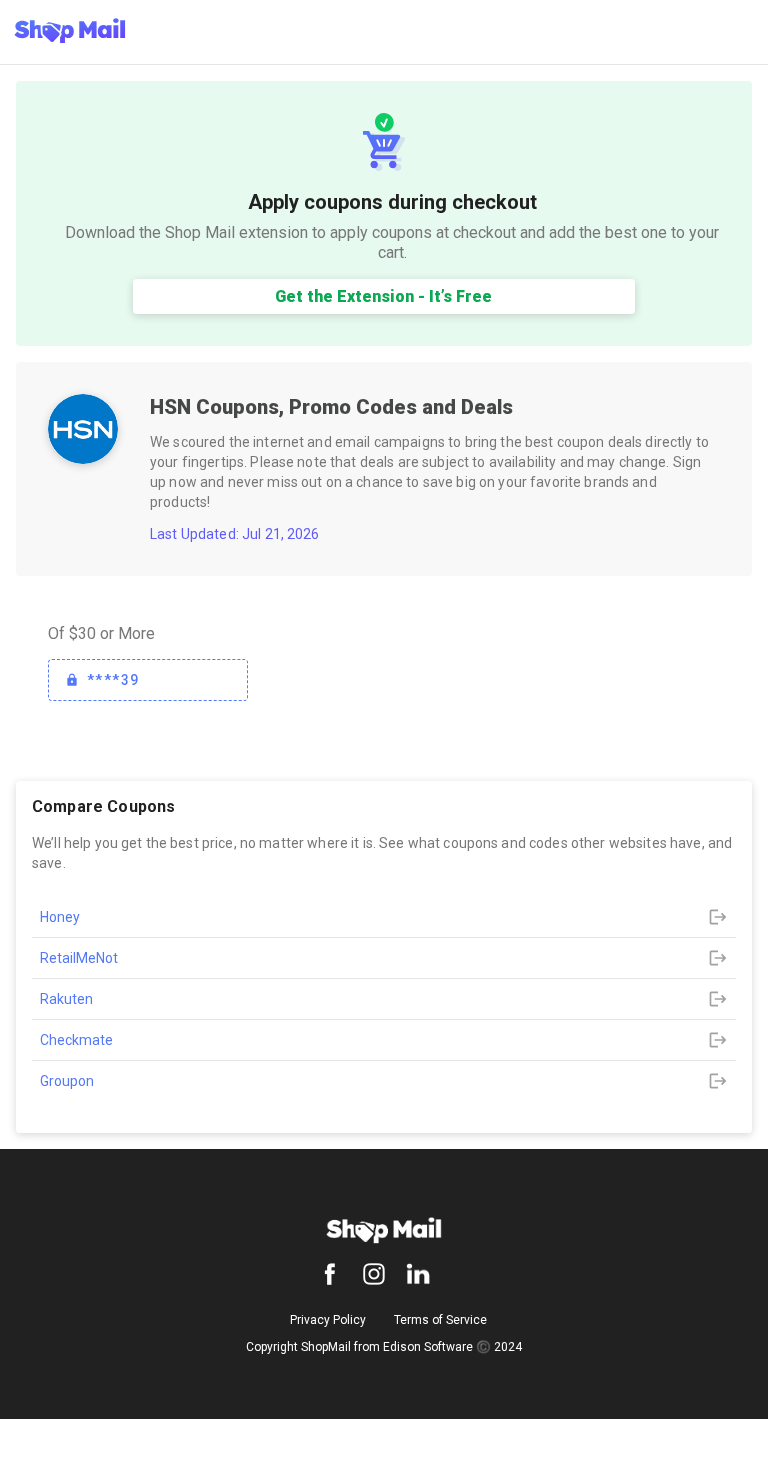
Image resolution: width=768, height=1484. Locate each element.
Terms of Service (440, 1320)
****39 (113, 680)
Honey (60, 917)
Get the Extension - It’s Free (383, 296)
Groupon (67, 1081)
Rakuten (66, 999)
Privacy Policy (328, 1320)
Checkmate (76, 1040)
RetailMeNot (79, 958)
